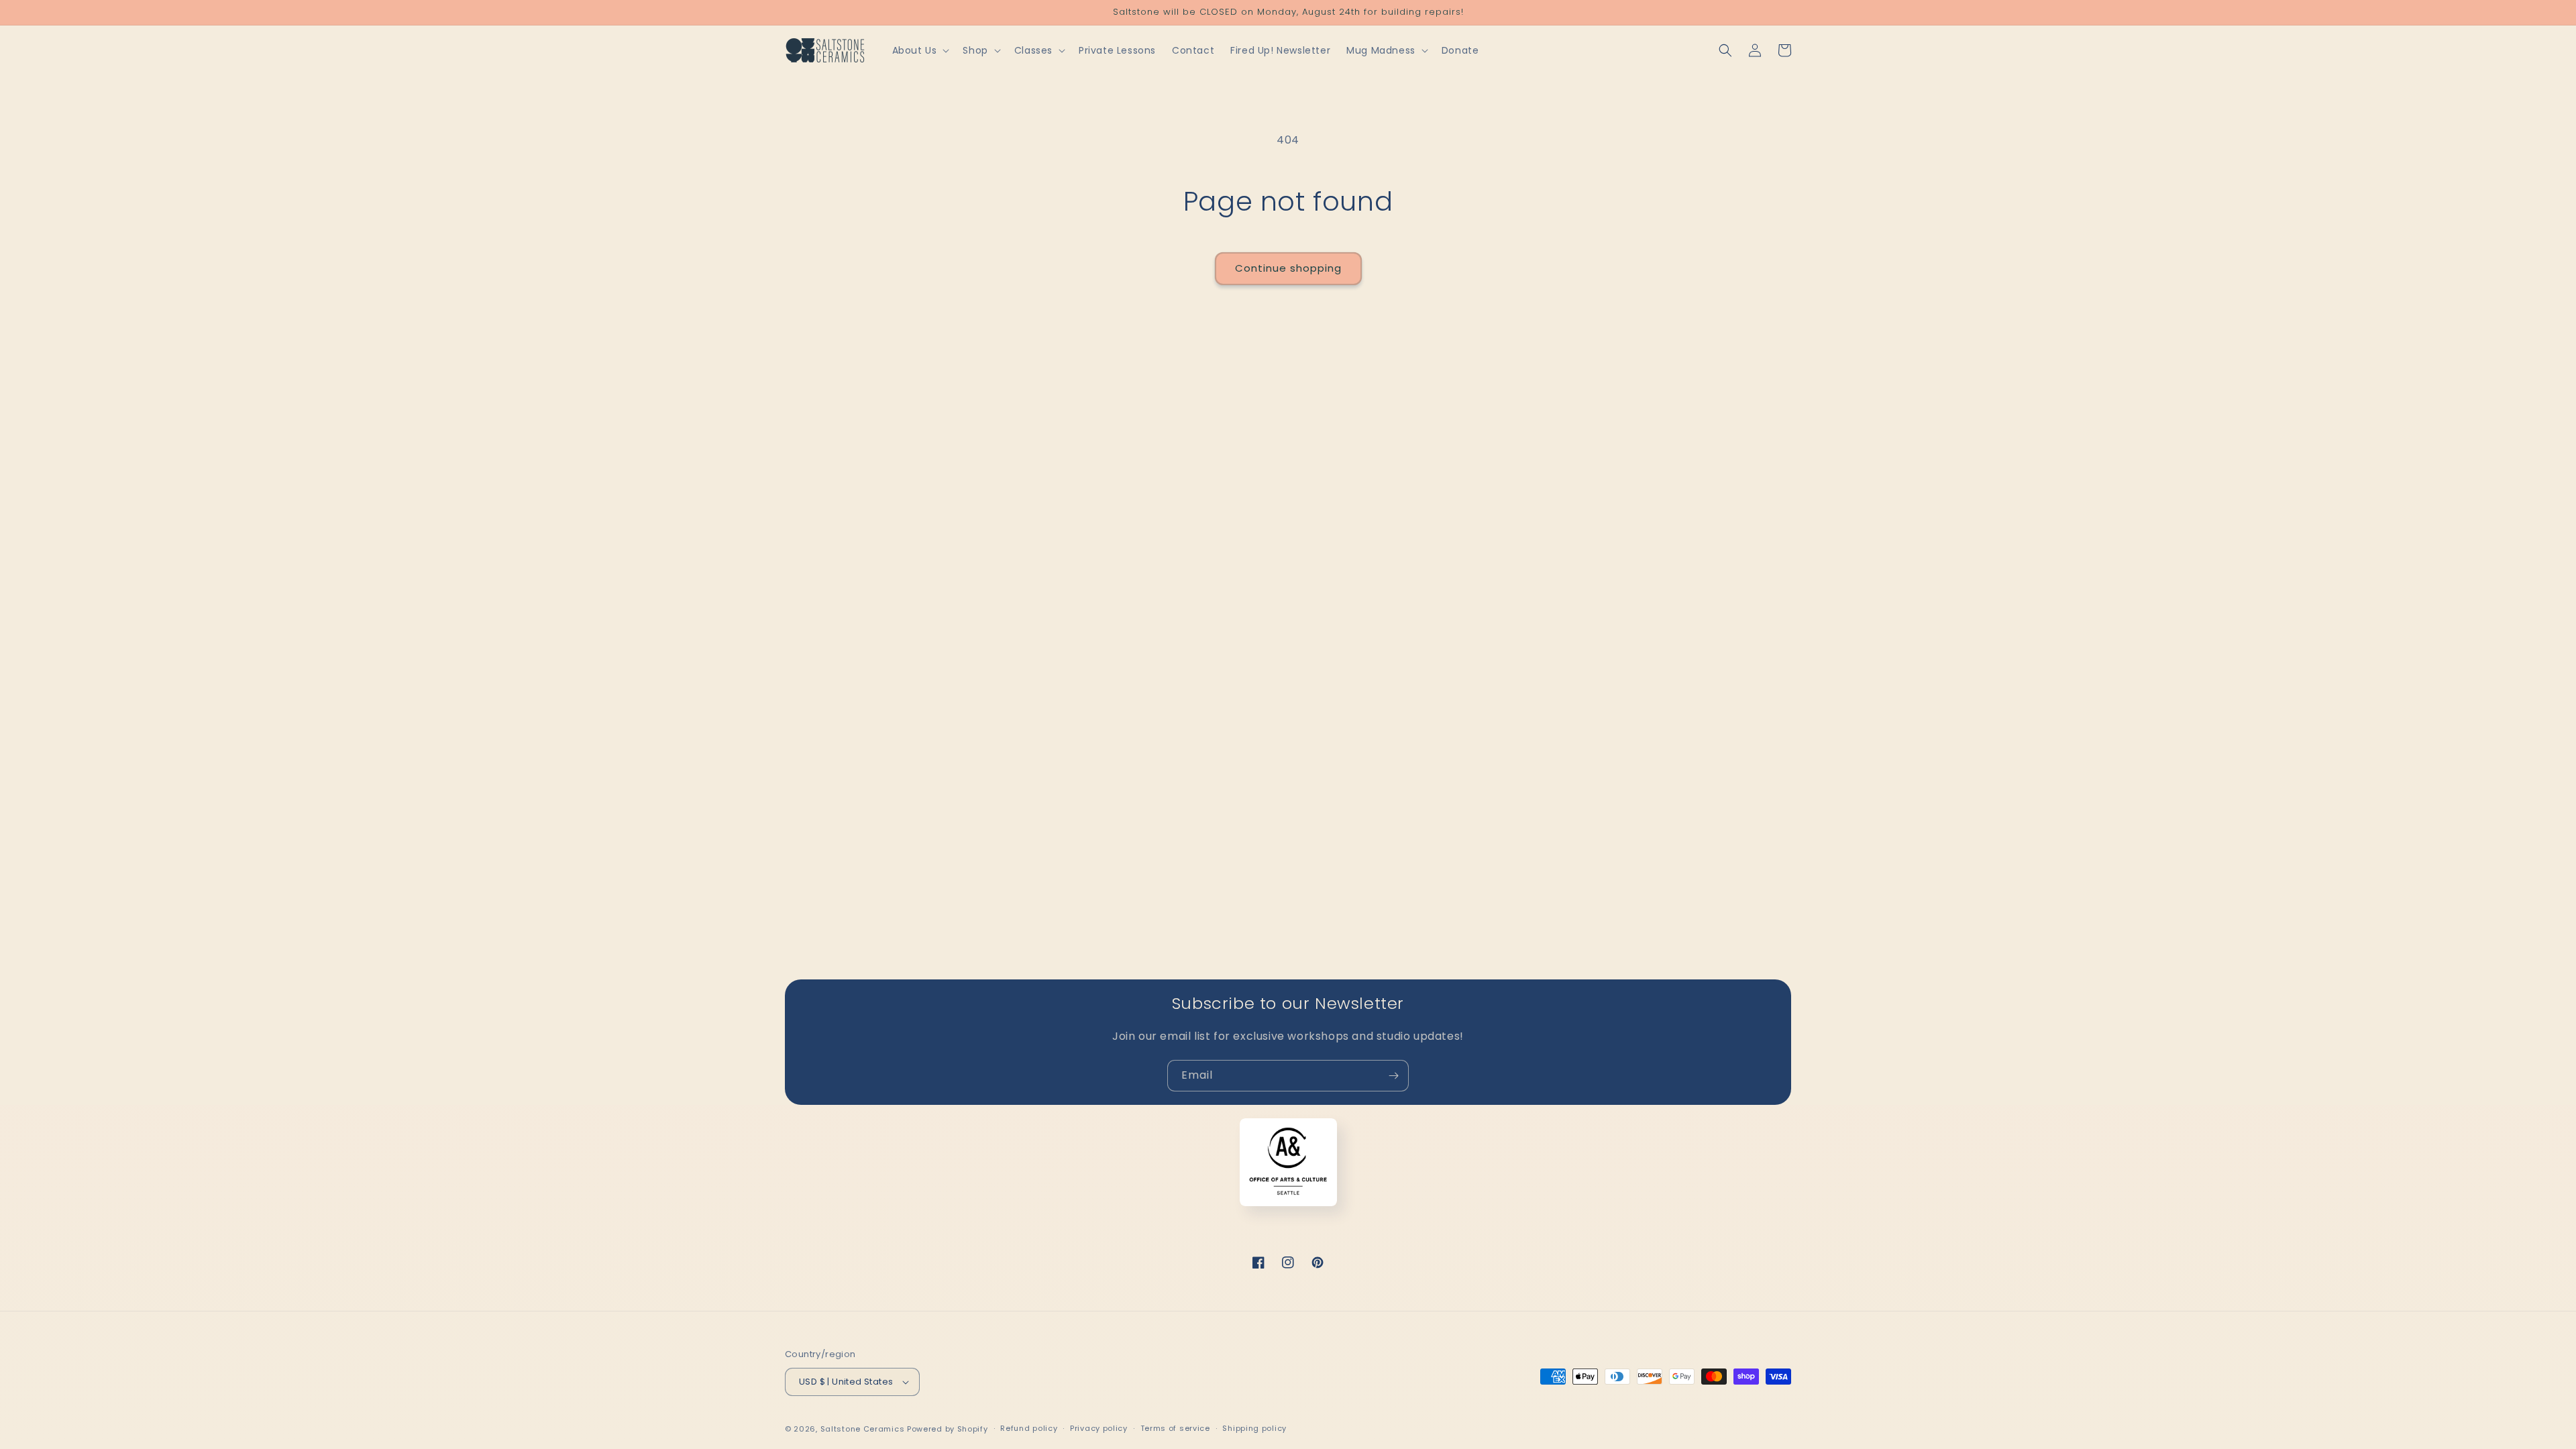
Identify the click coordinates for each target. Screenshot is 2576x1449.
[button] (920, 50)
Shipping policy (1254, 1428)
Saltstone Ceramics (863, 1429)
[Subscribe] (1393, 1076)
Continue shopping (1288, 268)
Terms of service (1175, 1428)
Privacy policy (1099, 1428)
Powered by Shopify (948, 1429)
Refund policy (1029, 1428)
